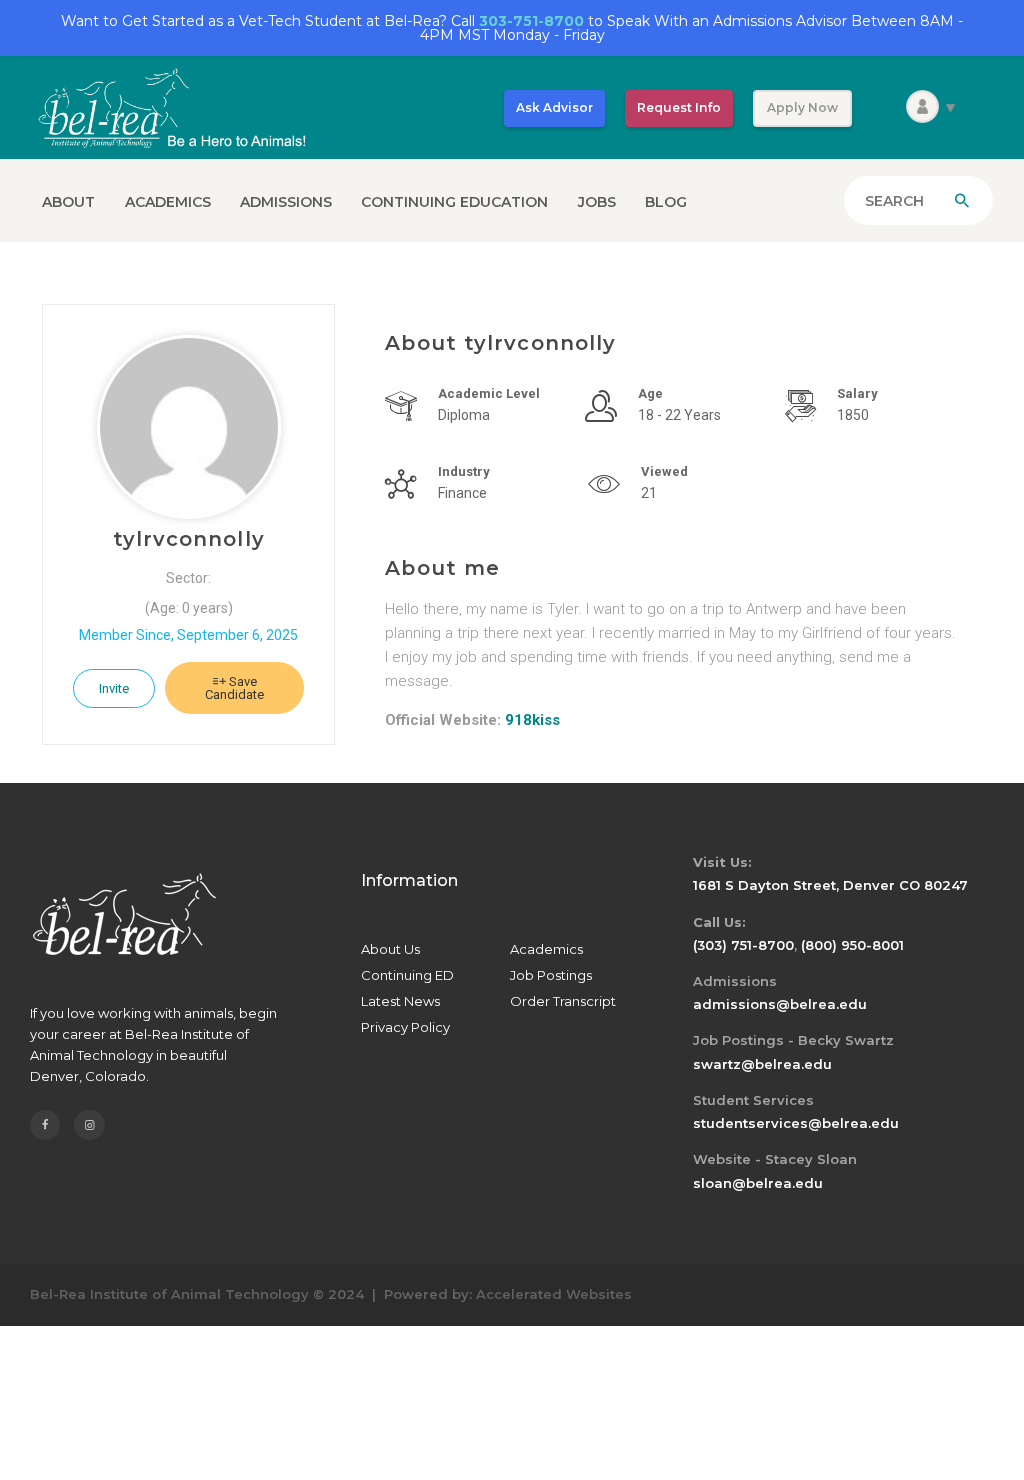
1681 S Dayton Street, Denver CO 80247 (830, 885)
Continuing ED (407, 975)
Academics (546, 949)
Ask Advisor (554, 107)
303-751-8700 (531, 21)
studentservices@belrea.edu (796, 1123)
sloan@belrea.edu (758, 1183)
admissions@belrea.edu (780, 1004)
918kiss (532, 720)
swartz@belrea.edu (762, 1064)
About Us (390, 949)
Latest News (400, 1001)
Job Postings (551, 975)
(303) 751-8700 (743, 945)
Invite (114, 688)
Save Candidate (234, 688)
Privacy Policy (405, 1027)
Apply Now (802, 107)
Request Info (679, 107)
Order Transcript (563, 1001)
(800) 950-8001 (852, 945)
